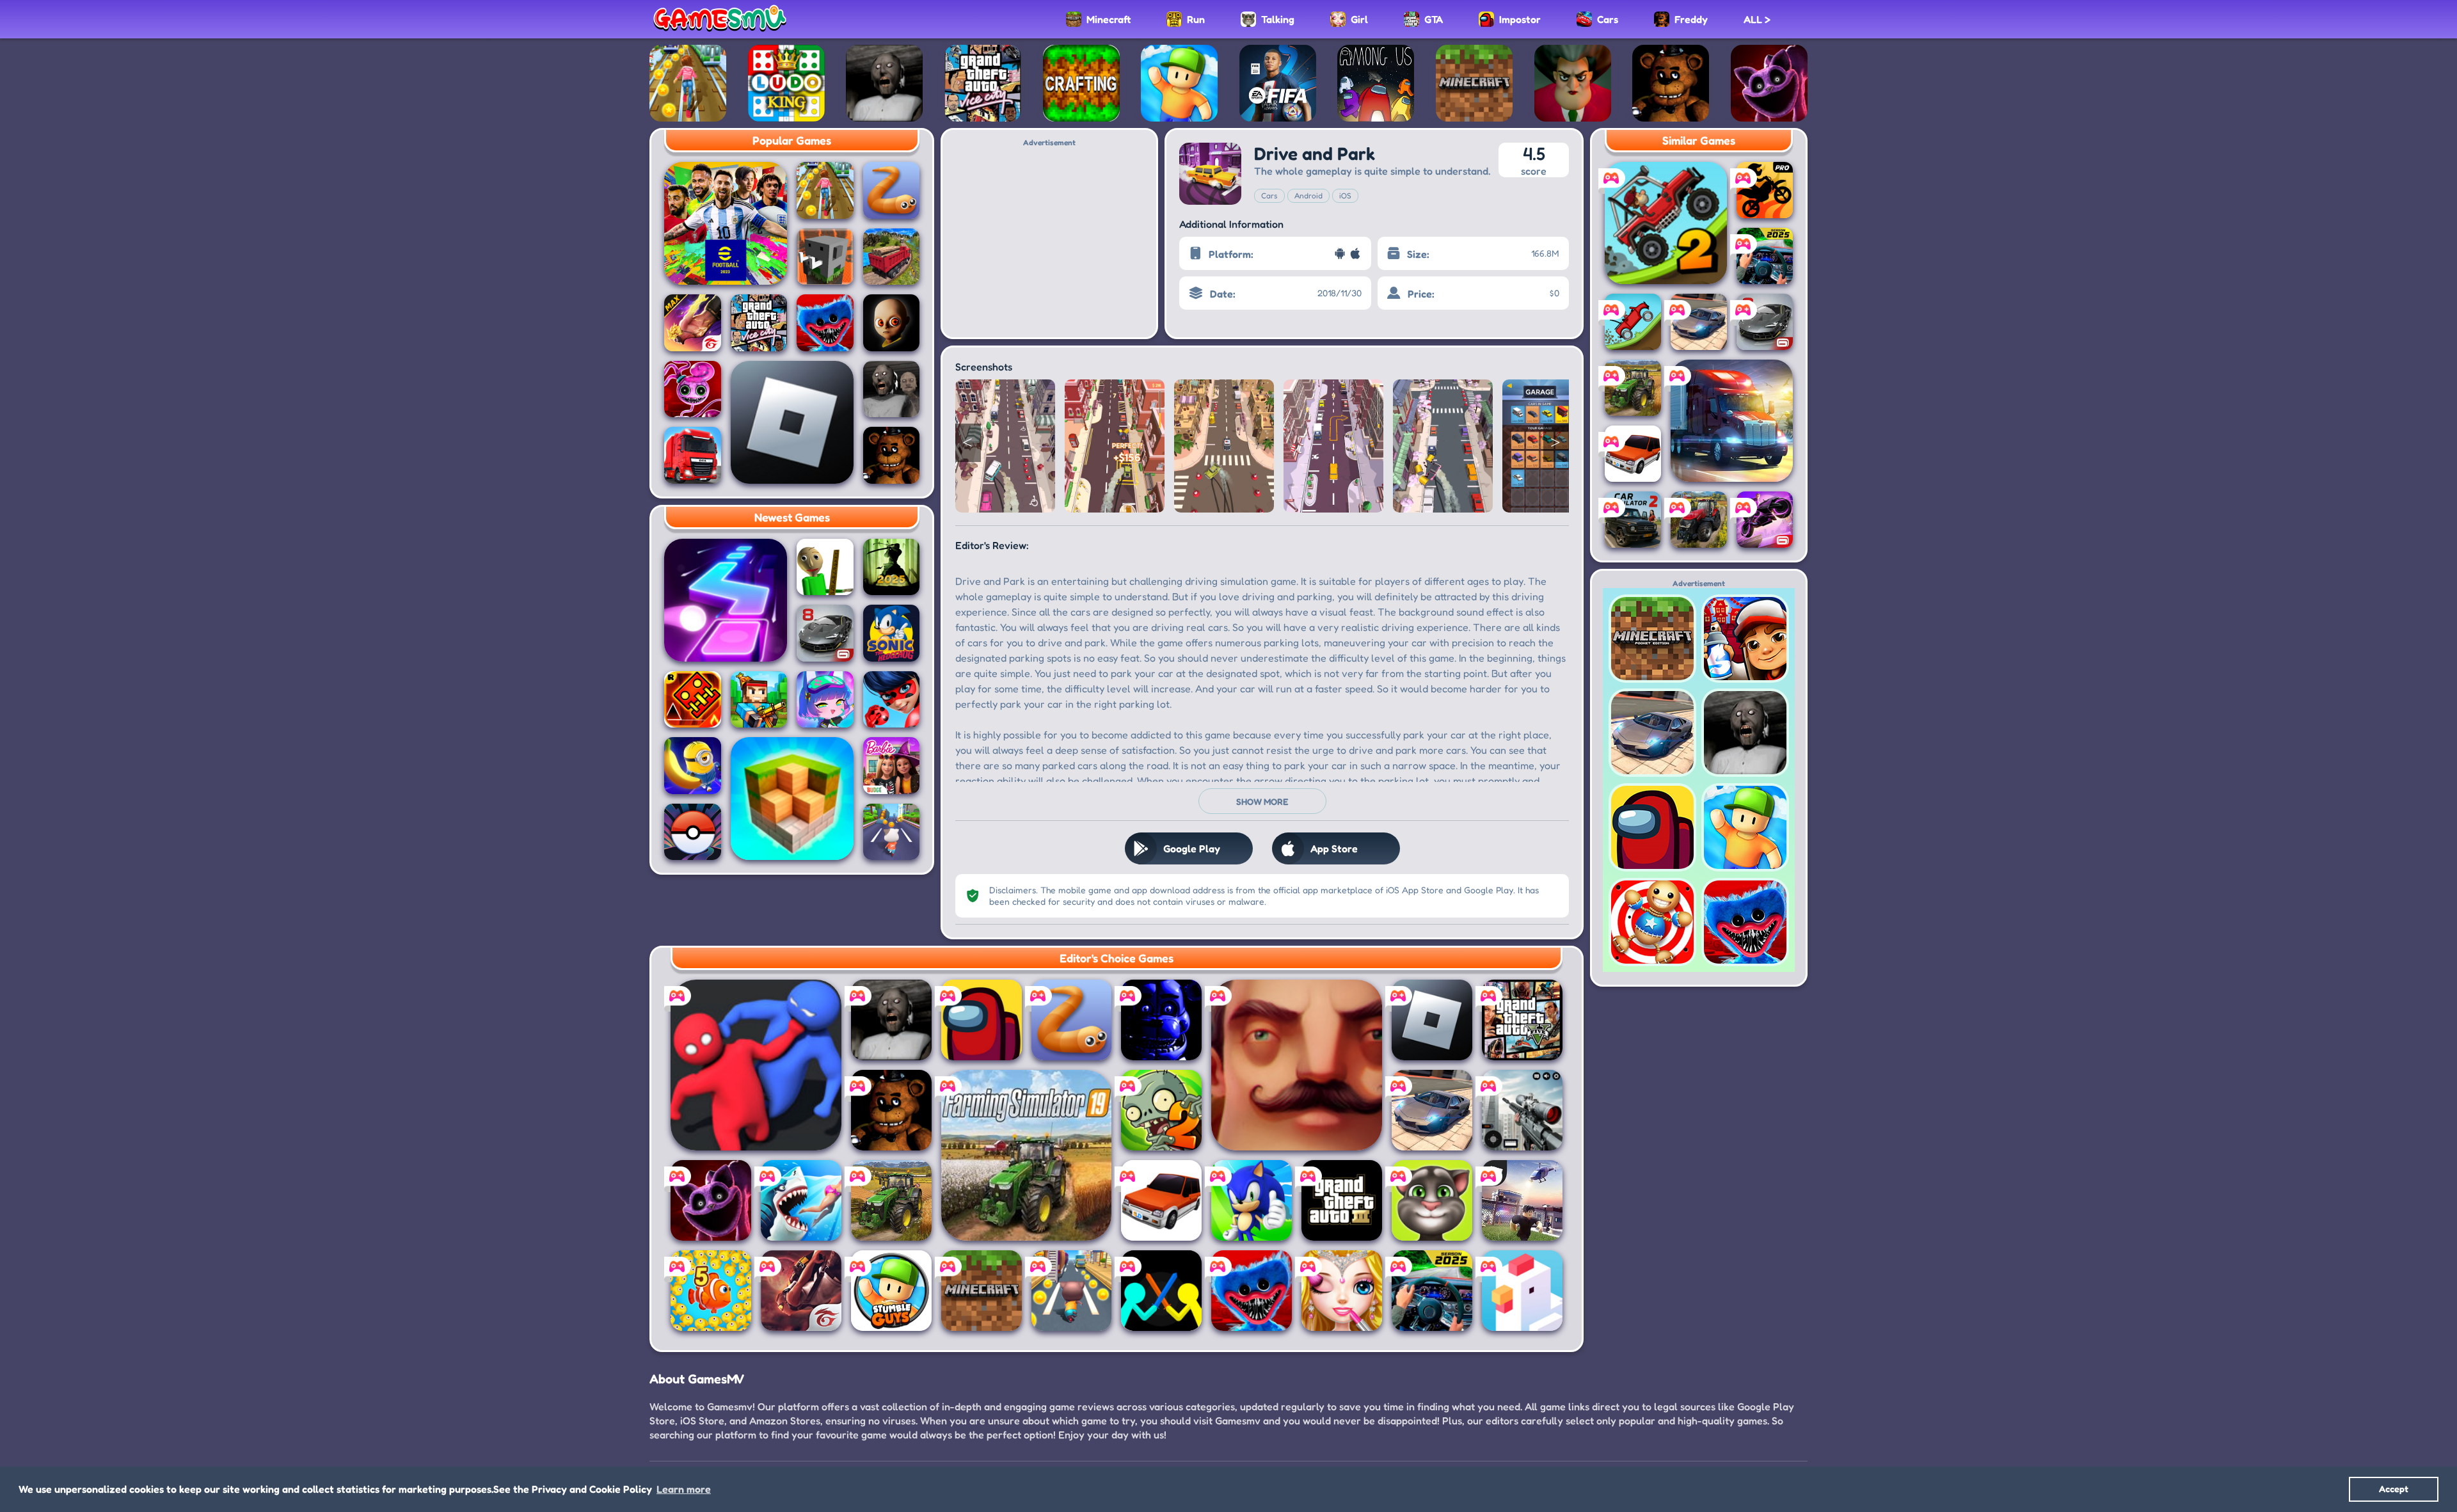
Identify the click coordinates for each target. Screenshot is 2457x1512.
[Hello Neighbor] (1297, 1065)
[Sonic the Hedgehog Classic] (892, 633)
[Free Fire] (801, 1291)
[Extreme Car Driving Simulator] (1432, 1110)
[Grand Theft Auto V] (1522, 1020)
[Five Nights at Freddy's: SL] (1161, 1020)
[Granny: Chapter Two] (892, 389)
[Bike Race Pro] (1765, 190)
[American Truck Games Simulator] (1732, 421)
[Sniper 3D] (1522, 1110)
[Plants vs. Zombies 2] (1161, 1110)
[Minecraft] (1474, 83)
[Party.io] (756, 1065)
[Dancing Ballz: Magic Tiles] (726, 600)
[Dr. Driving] (1161, 1200)
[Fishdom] (711, 1291)
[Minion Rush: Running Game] (693, 766)
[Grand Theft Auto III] (1342, 1200)
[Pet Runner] (892, 832)
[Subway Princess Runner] (688, 83)
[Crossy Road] (1522, 1291)
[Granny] (884, 83)
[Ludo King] (786, 83)
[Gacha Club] (825, 700)
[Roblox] (792, 422)
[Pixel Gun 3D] (759, 700)
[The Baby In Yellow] (892, 323)
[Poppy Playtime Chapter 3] (1769, 83)
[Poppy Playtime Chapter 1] (825, 323)
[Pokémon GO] (693, 832)
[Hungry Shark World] (801, 1200)
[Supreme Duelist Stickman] (1161, 1291)
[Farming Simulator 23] (1699, 520)
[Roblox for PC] (1522, 1200)
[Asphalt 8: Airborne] (825, 633)
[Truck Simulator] (693, 455)
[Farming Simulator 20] (891, 1200)
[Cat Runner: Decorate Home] (1072, 1291)
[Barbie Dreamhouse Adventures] (892, 766)
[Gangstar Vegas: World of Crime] (1765, 520)
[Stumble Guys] (1179, 83)
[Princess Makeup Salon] (1342, 1291)
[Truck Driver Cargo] (892, 257)
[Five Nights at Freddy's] (1671, 83)
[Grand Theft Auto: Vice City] (983, 83)
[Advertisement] (1049, 237)
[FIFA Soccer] (1278, 83)
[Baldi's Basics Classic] (825, 567)
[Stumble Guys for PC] (891, 1291)
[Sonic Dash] (1252, 1200)
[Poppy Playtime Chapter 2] (693, 389)
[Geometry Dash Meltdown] (693, 700)
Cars (1269, 195)
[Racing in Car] (1432, 1291)
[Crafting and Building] (1081, 83)
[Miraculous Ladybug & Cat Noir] (892, 700)
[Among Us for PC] (1376, 83)
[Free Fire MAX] (693, 323)
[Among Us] (982, 1020)
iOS (1345, 195)
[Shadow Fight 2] (892, 567)
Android (1308, 195)
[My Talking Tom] (1432, 1200)
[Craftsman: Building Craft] (825, 257)
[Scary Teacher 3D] (1573, 83)
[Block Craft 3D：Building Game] (792, 799)
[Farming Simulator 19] (1027, 1155)
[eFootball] (726, 223)
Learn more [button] (684, 1489)
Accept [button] (2394, 1489)
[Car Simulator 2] (1633, 520)
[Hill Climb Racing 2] (1666, 223)
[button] (968, 443)
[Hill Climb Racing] (1633, 322)
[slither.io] (892, 190)
